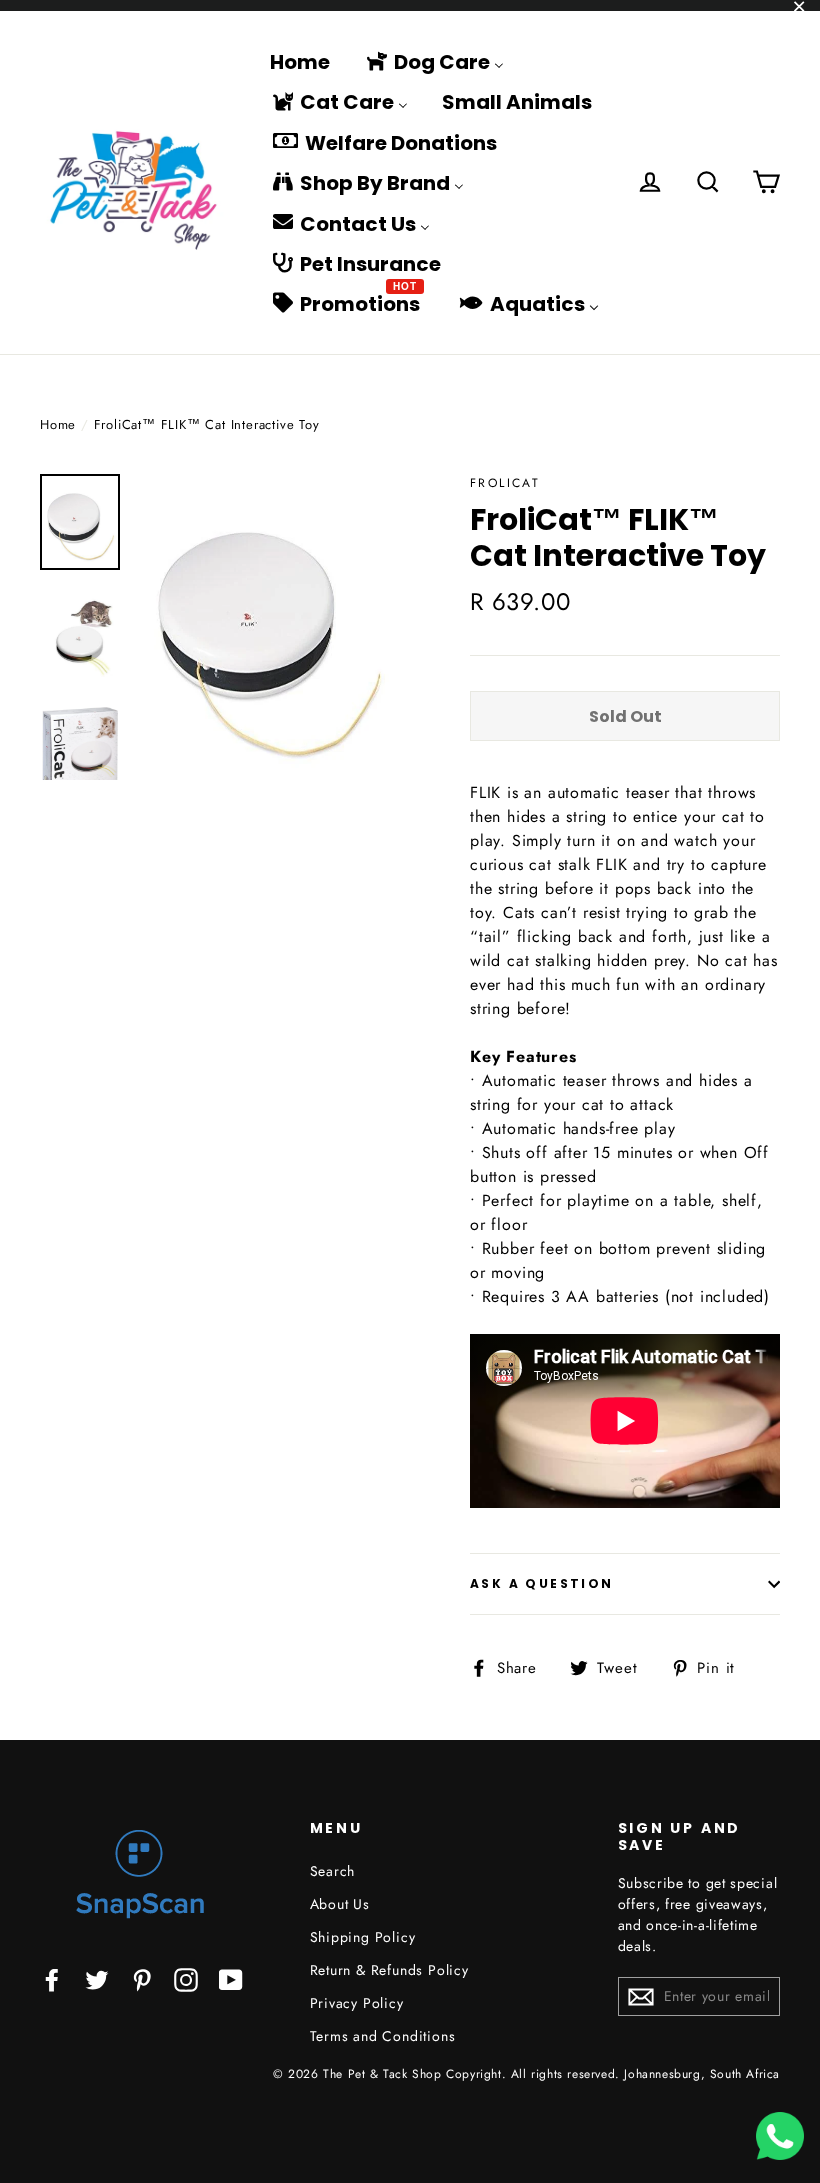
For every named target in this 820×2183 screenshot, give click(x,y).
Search (333, 1871)
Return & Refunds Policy (389, 1970)
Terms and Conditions (383, 2036)
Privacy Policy (357, 2003)
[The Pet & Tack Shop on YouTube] (231, 1978)
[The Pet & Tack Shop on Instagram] (186, 1978)
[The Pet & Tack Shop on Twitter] (97, 1978)
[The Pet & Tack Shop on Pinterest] (142, 1978)
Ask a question (542, 1583)
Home (58, 424)
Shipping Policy (363, 1937)
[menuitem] (300, 61)
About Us (340, 1904)
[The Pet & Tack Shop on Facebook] (52, 1978)
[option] (267, 627)
